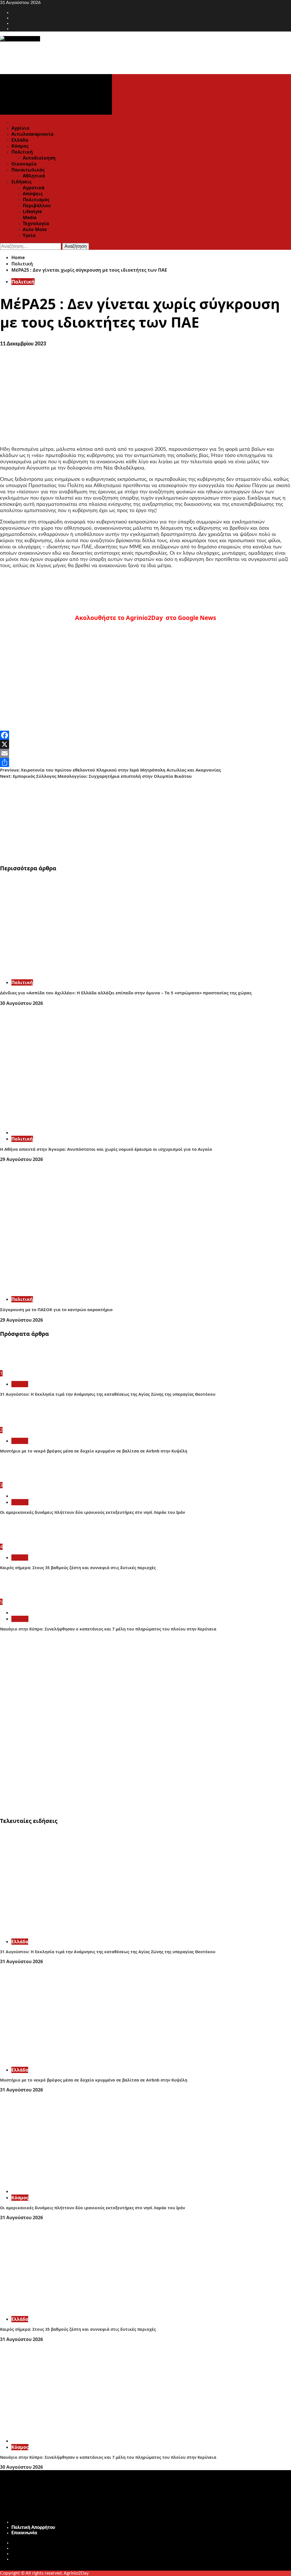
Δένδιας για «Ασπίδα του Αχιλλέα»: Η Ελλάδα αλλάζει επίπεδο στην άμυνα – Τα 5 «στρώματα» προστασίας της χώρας (126, 993)
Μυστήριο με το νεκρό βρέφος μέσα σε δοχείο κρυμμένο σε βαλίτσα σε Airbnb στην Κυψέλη (94, 1451)
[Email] (145, 753)
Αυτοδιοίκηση (39, 158)
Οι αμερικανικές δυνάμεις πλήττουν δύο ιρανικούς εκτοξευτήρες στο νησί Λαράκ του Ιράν (93, 1512)
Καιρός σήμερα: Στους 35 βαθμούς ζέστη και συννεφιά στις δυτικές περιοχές (78, 1568)
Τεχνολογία (36, 223)
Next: (96, 776)
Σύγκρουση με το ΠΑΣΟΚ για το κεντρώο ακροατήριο (56, 1309)
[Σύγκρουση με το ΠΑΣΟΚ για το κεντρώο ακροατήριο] (85, 1289)
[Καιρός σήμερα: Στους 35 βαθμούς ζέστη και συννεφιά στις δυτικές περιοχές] (21, 1541)
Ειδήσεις (21, 182)
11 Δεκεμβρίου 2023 (23, 344)
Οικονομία (24, 164)
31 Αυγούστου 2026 (21, 1961)
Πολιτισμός (36, 200)
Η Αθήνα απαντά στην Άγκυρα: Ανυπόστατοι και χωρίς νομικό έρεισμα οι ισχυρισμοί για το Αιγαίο (106, 1149)
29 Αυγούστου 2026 (21, 1159)
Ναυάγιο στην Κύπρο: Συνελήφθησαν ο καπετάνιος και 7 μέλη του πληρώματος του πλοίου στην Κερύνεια (108, 1629)
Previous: (110, 770)
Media (30, 217)
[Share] (145, 762)
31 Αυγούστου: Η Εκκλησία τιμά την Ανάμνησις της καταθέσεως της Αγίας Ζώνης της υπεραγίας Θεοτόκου (108, 1394)
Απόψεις (33, 194)
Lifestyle (32, 211)
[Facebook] (145, 735)
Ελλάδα (20, 140)
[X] (145, 744)
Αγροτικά (34, 188)
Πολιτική (22, 152)
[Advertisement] (145, 819)
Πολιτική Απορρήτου (33, 2527)
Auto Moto (35, 229)
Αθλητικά (34, 176)
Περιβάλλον (37, 206)
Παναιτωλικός (28, 170)
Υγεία (29, 235)
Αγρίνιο (20, 128)
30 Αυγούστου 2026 (21, 1003)
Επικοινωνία (24, 2533)
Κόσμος (20, 146)
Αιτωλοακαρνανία (32, 134)
